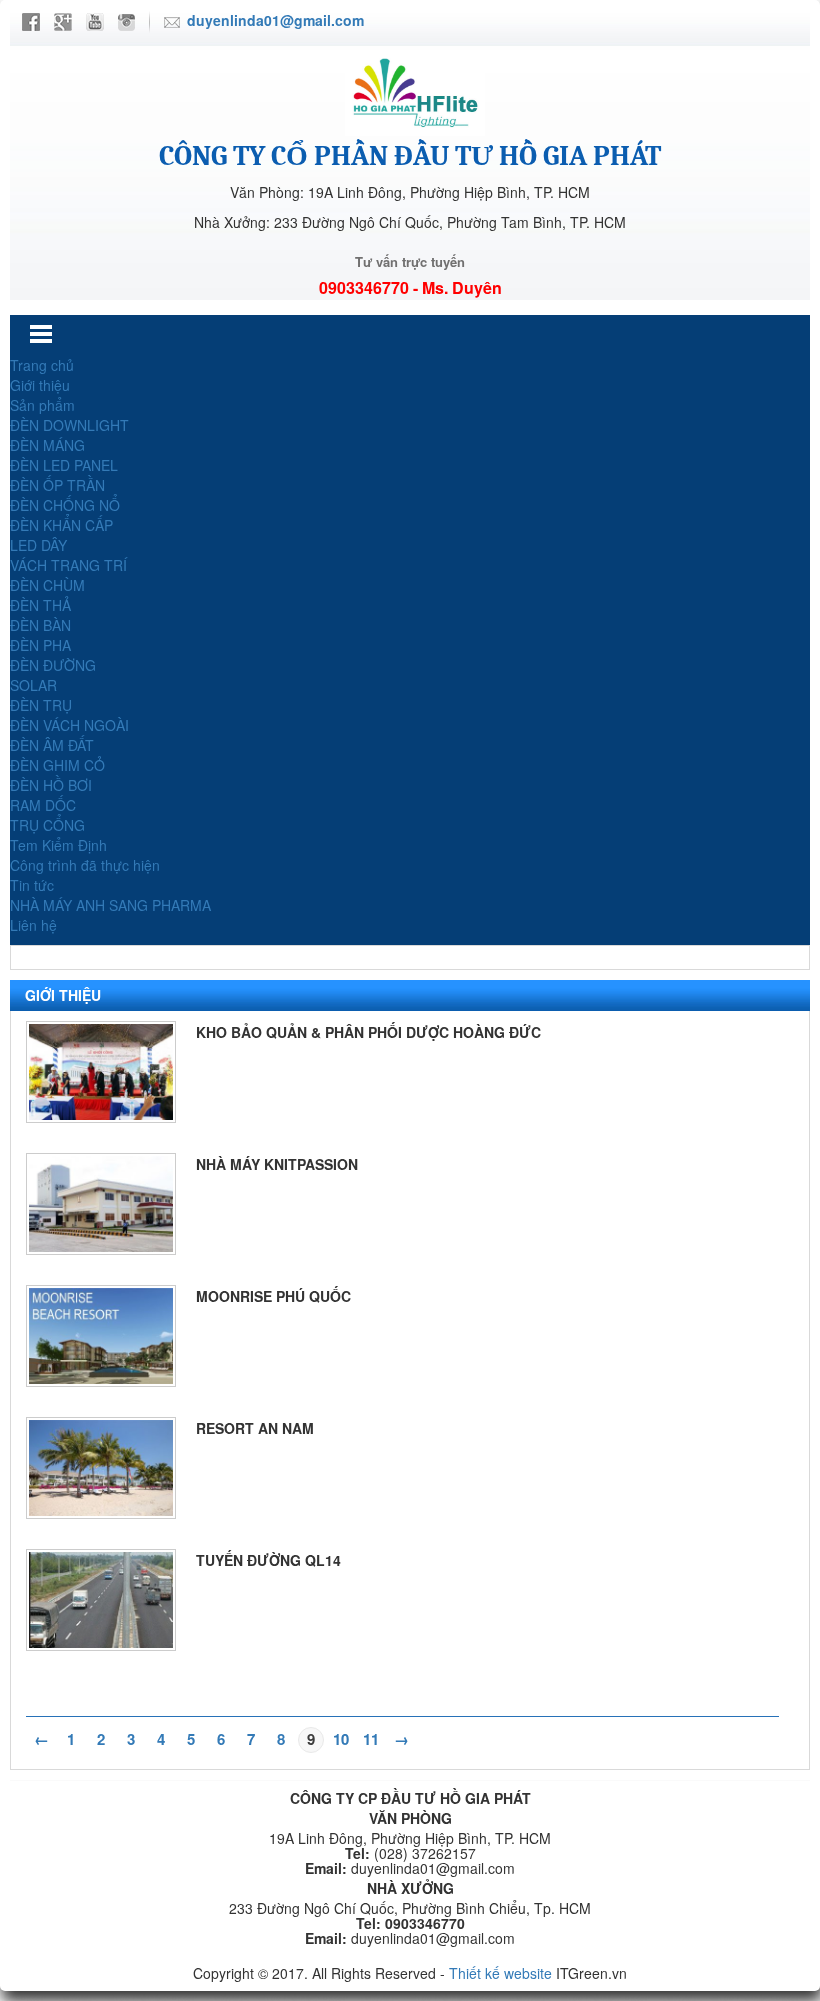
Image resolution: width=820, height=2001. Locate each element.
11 (371, 1739)
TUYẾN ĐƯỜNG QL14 (268, 1560)
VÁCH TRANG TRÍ (68, 565)
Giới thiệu (40, 385)
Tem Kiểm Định (58, 845)
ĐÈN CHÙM (47, 585)
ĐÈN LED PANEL (64, 465)
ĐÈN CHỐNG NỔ (65, 505)
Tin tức (32, 885)
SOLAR (33, 685)
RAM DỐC (43, 805)
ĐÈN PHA (40, 645)
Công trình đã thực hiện (85, 865)
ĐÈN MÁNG (47, 445)
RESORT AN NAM (255, 1428)
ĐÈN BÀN (40, 625)
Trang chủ (42, 365)
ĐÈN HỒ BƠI (51, 785)
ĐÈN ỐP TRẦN (57, 485)
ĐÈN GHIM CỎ (57, 765)
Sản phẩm (42, 405)
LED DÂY (38, 545)
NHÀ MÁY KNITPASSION (277, 1164)
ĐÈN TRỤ (41, 705)
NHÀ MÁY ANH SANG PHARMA (110, 905)
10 (341, 1739)
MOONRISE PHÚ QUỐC (273, 1296)
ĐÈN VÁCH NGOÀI (69, 725)
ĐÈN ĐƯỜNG (53, 665)
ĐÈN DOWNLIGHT (69, 425)
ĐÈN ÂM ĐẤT (52, 745)
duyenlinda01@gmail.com (275, 20)
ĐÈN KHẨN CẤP (61, 525)
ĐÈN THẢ (40, 605)
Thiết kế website (500, 1973)
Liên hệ (33, 925)
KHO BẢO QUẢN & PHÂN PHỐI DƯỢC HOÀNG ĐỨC (368, 1032)
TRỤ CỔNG (47, 825)
